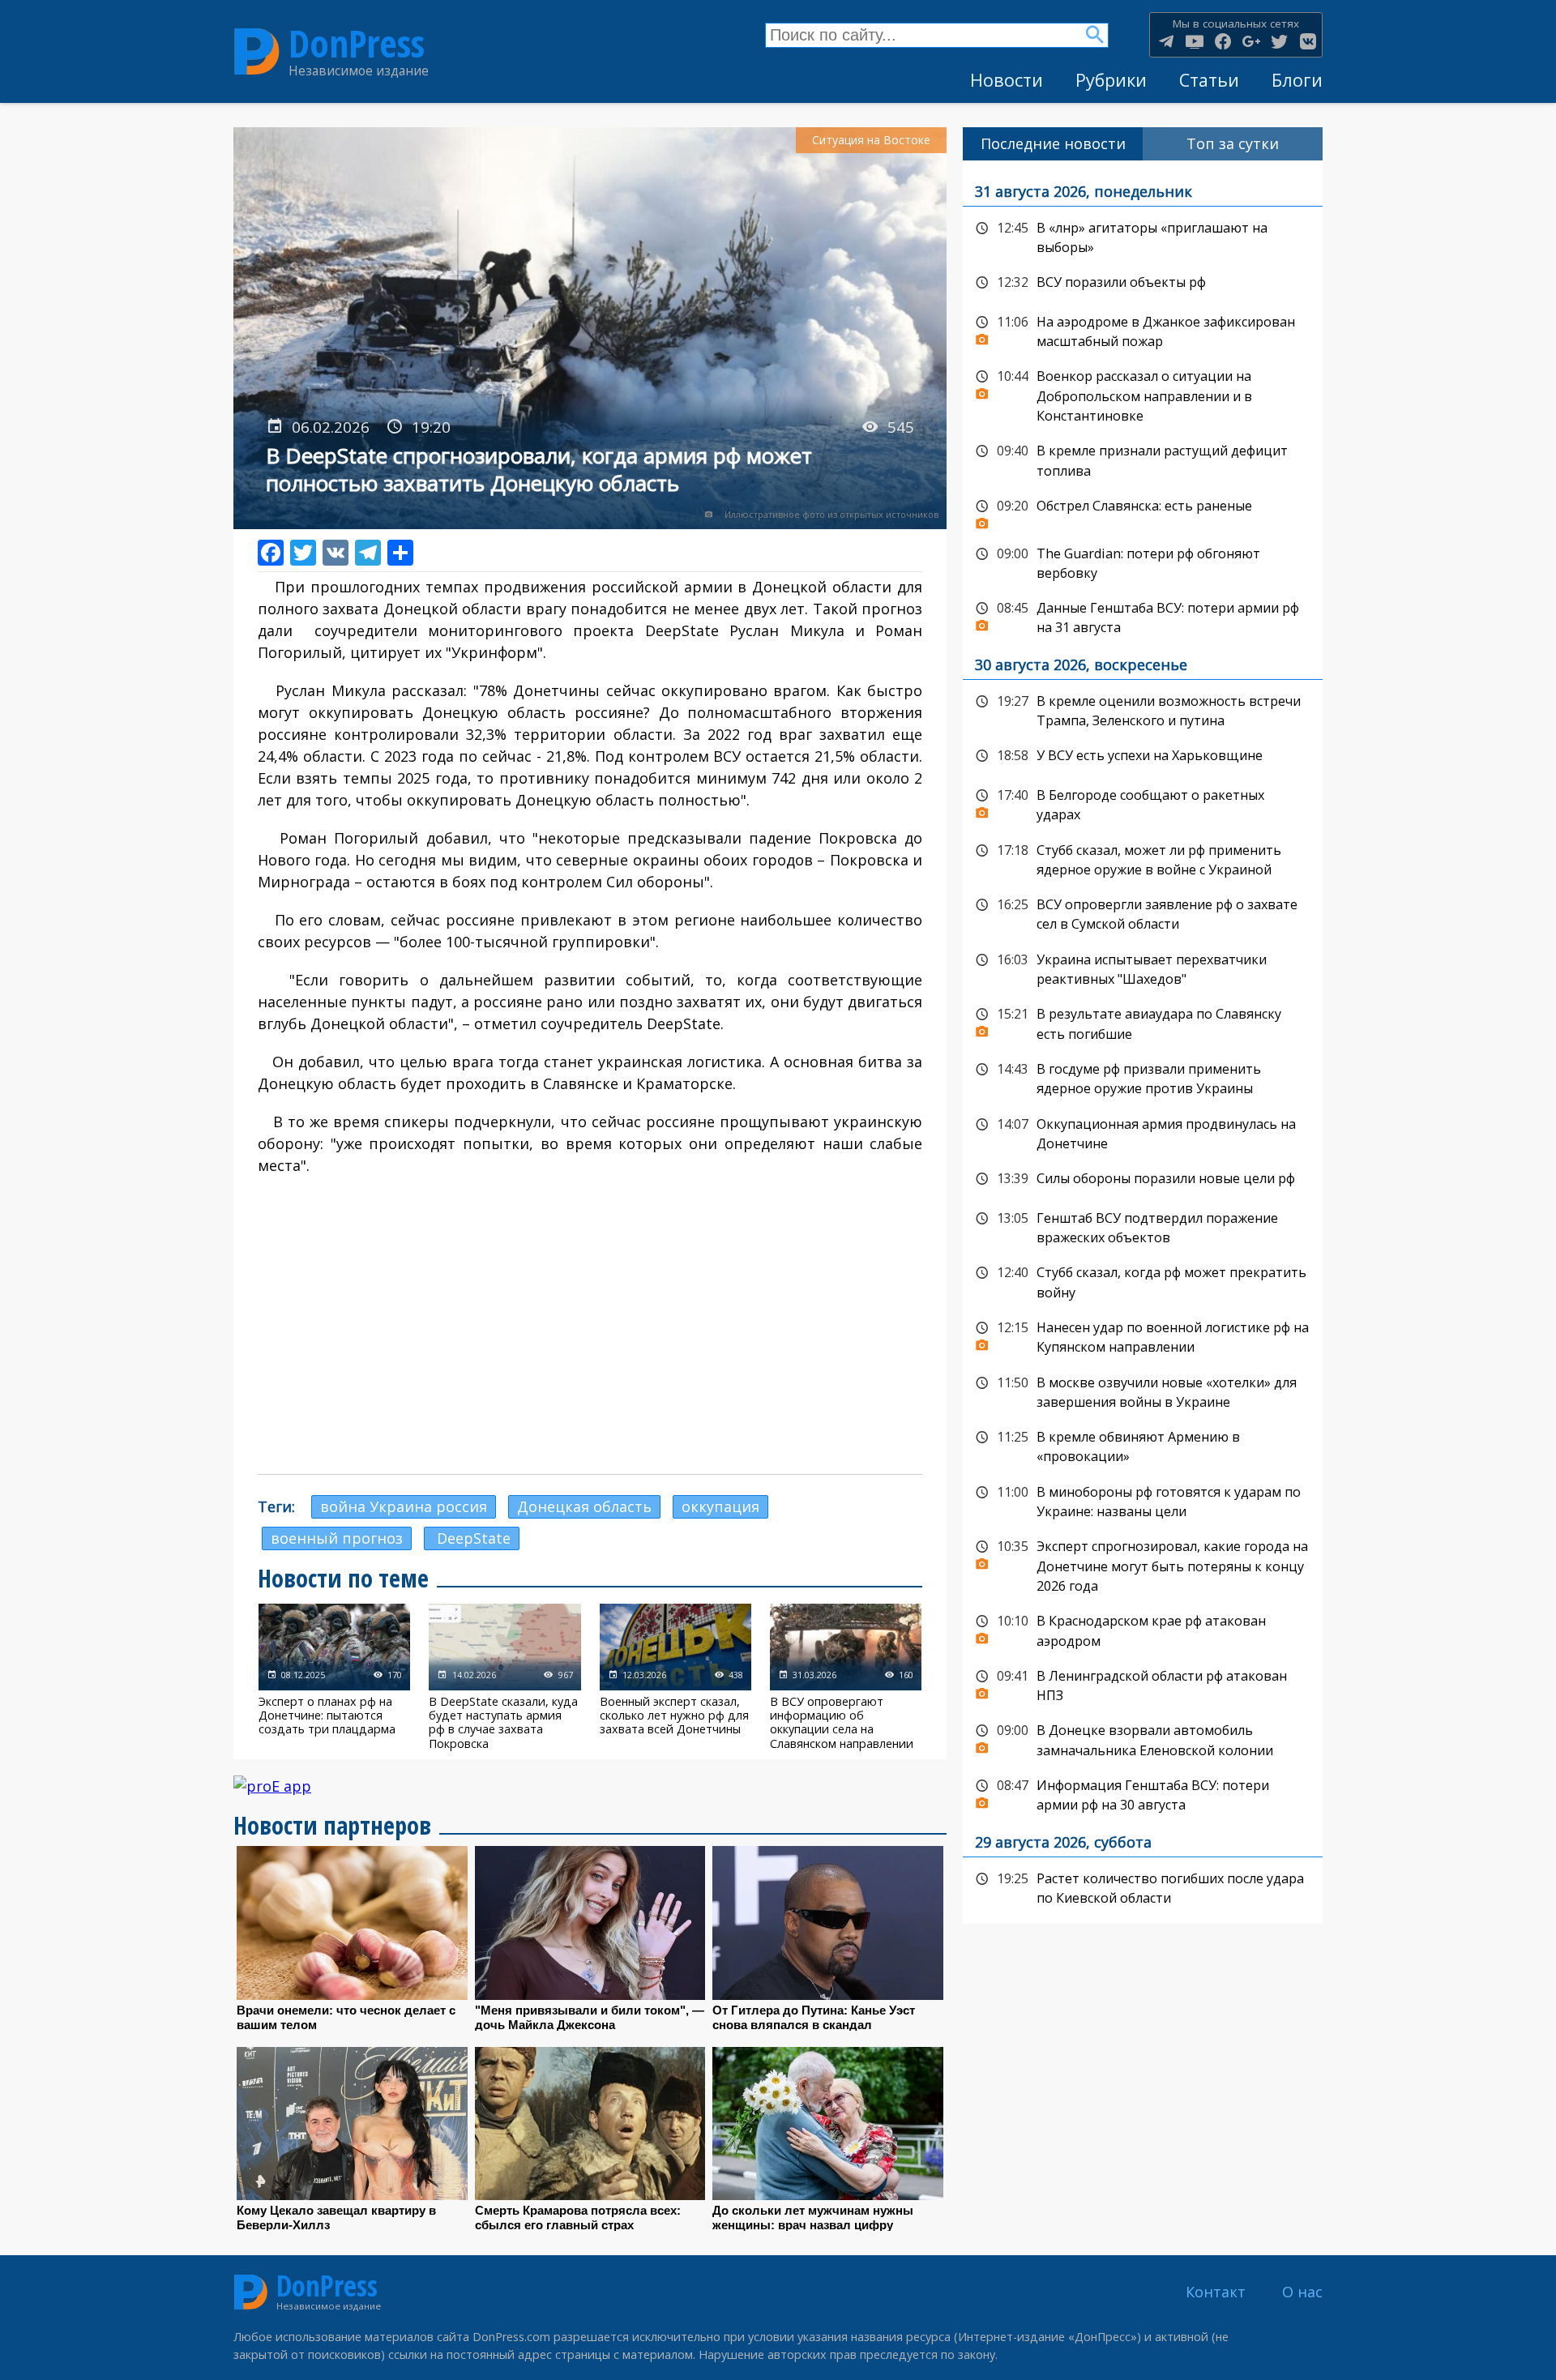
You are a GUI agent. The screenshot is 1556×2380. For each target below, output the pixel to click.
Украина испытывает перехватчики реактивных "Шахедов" (1143, 968)
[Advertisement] (590, 1344)
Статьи (1209, 80)
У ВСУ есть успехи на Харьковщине (1143, 756)
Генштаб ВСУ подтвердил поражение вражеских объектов (1143, 1226)
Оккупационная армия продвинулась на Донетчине (1143, 1132)
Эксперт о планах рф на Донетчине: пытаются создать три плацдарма (334, 1677)
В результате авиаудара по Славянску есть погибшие (1143, 1022)
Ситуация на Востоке (871, 140)
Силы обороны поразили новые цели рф (1143, 1179)
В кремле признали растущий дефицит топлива (1143, 459)
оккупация (720, 1506)
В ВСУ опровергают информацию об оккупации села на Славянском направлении (846, 1677)
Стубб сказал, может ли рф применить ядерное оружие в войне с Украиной (1143, 859)
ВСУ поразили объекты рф (1143, 283)
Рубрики (1111, 80)
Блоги (1297, 80)
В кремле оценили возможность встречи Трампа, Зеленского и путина (1143, 709)
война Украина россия (404, 1506)
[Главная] (257, 52)
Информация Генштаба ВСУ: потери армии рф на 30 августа (1143, 1794)
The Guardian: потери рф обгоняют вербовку (1143, 562)
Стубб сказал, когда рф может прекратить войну (1143, 1281)
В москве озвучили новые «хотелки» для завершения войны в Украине (1143, 1391)
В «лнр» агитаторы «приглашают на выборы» (1143, 236)
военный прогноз (337, 1538)
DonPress (357, 43)
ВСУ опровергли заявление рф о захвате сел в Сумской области (1143, 913)
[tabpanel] (1143, 1043)
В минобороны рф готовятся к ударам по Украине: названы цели (1143, 1500)
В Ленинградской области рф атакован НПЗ (1143, 1684)
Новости (1007, 80)
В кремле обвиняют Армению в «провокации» (1143, 1445)
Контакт (1216, 2292)
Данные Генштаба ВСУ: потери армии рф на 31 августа (1143, 616)
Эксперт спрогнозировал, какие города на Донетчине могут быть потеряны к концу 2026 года (1143, 1564)
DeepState (472, 1538)
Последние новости (1053, 143)
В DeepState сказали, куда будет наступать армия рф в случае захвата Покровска (504, 1677)
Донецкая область (584, 1506)
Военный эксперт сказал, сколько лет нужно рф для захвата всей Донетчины (675, 1677)
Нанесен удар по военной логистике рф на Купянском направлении (1143, 1336)
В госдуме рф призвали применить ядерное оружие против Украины (1143, 1077)
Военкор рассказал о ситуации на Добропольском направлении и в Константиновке (1143, 394)
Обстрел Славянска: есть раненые (1143, 511)
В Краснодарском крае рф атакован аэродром (1143, 1629)
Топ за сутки (1233, 143)
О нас (1302, 2292)
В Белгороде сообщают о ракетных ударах (1143, 803)
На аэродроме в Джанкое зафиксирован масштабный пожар (1143, 330)
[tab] (1053, 144)
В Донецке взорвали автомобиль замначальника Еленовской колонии (1143, 1739)
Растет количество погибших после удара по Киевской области (1143, 1887)
